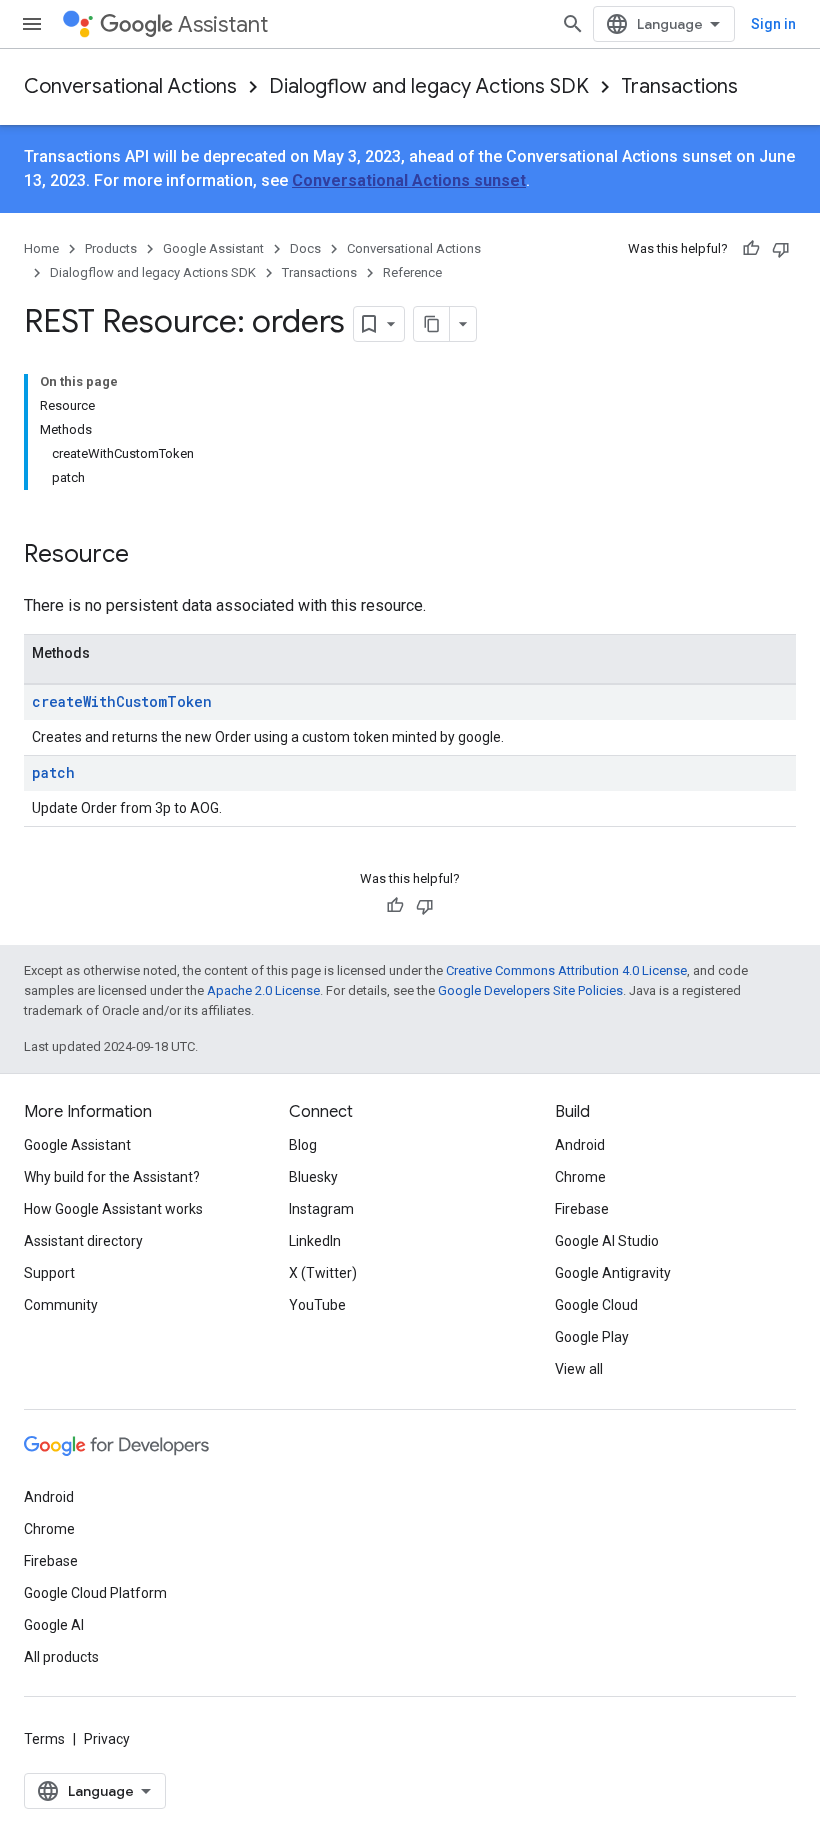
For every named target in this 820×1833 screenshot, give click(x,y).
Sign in (773, 24)
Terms (44, 1739)
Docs (305, 248)
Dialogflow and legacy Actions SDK (429, 86)
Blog (303, 1145)
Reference (412, 272)
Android (580, 1145)
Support (49, 1273)
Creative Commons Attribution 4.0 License (566, 970)
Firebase (582, 1209)
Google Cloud (596, 1305)
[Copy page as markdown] (432, 324)
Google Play (592, 1337)
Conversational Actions (130, 86)
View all (579, 1369)
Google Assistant (213, 248)
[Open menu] (32, 24)
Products (111, 248)
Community (61, 1305)
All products (61, 1657)
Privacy (107, 1739)
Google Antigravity (613, 1273)
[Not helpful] (781, 249)
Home (41, 248)
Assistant (223, 24)
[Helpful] (751, 249)
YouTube (317, 1305)
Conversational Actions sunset (409, 180)
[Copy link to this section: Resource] (149, 556)
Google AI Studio (607, 1241)
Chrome (580, 1177)
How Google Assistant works (113, 1209)
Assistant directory (83, 1241)
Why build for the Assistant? (112, 1177)
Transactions (679, 86)
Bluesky (313, 1177)
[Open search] (573, 24)
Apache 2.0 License (263, 990)
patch (53, 772)
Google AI (54, 1625)
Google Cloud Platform (95, 1593)
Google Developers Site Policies (530, 990)
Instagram (321, 1209)
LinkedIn (315, 1241)
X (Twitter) (323, 1273)
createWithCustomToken (122, 701)
